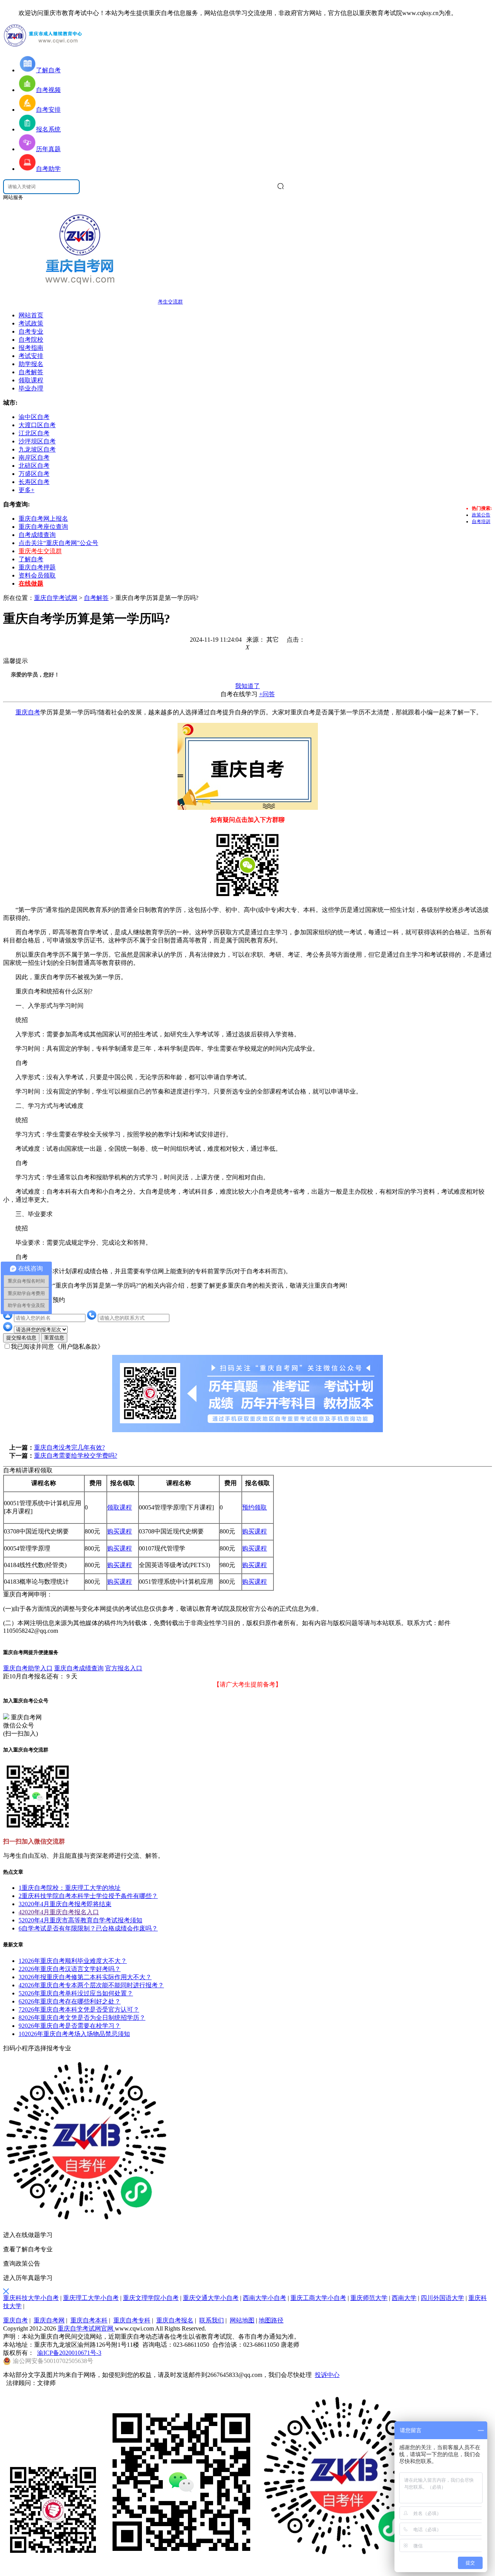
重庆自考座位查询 (43, 527)
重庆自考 (28, 712)
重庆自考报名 (175, 2320)
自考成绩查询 (37, 535)
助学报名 (31, 364)
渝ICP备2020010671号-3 (69, 2353)
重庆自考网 (49, 2320)
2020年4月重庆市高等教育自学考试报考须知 (80, 1920)
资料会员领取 (37, 575)
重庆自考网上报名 (43, 519)
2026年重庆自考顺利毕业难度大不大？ (73, 1961)
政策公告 (481, 515)
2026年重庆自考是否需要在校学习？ (70, 2026)
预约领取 (254, 1507)
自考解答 (31, 372)
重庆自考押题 (37, 567)
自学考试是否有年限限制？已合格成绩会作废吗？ (88, 1928)
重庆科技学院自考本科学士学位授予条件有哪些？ (88, 1896)
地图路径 (271, 2320)
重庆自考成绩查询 (79, 1668)
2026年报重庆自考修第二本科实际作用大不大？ (85, 1977)
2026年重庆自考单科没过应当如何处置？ (76, 1993)
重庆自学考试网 (56, 598)
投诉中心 (327, 2375)
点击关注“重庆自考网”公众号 (58, 543)
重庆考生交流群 (40, 551)
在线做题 (31, 584)
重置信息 (54, 1338)
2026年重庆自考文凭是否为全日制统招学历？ (82, 2018)
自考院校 (31, 340)
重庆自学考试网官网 (86, 2328)
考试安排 (31, 356)
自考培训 (481, 521)
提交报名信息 (21, 1338)
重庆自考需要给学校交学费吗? (76, 1456)
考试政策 (31, 323)
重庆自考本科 (89, 2320)
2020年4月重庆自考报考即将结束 (65, 1904)
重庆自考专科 (132, 2320)
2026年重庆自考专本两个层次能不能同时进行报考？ (91, 1985)
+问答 (267, 694)
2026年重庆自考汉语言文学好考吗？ (70, 1969)
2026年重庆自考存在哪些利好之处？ (70, 2001)
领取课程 (31, 380)
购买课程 (119, 1531)
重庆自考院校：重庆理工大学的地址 (70, 1888)
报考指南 (31, 348)
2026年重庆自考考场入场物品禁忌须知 (74, 2034)
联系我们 (212, 2320)
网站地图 (242, 2320)
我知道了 (247, 686)
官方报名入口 (124, 1668)
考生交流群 (170, 302)
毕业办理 (31, 388)
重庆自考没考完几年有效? (69, 1447)
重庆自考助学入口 (28, 1668)
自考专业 (31, 331)
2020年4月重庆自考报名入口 (59, 1912)
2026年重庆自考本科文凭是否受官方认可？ (79, 2010)
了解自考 (31, 559)
